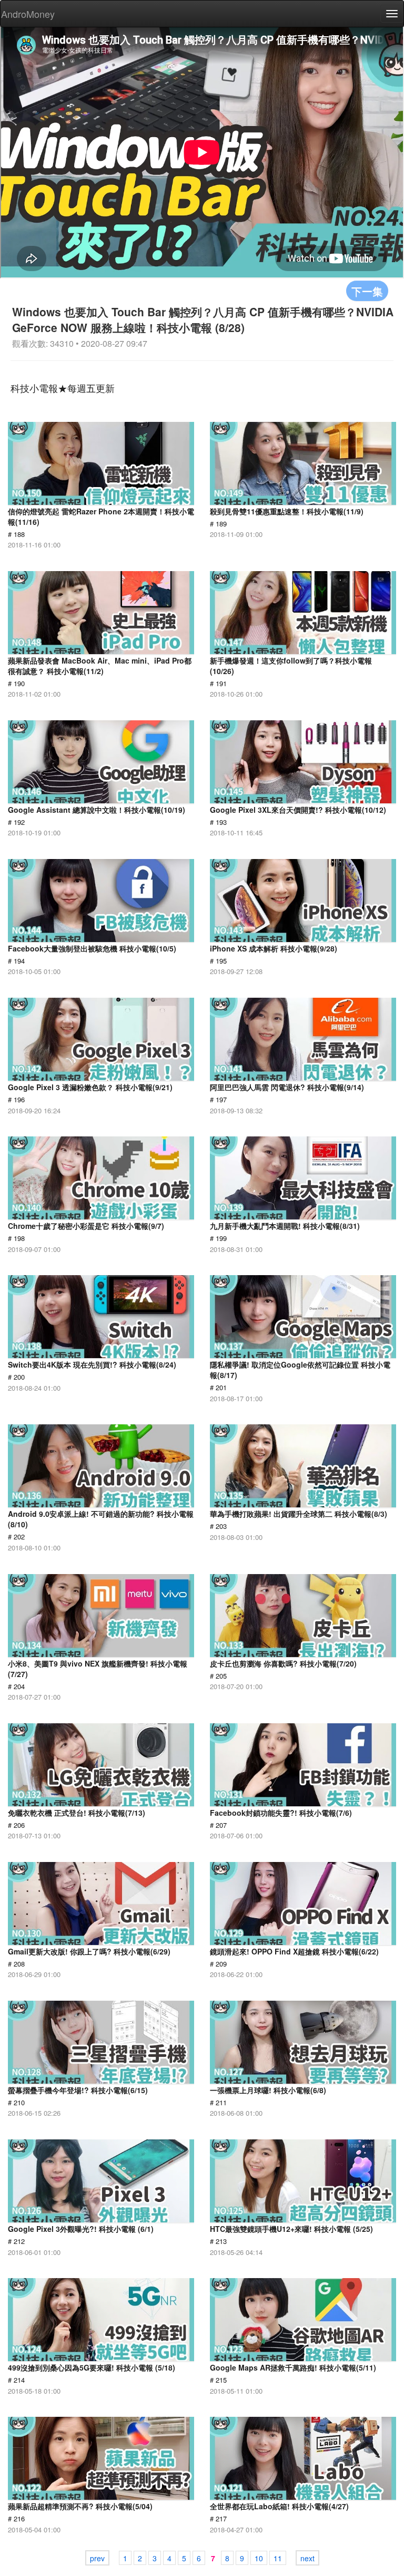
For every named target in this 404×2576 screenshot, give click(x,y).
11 (278, 2558)
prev (97, 2558)
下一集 (367, 291)
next (307, 2558)
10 (259, 2558)
